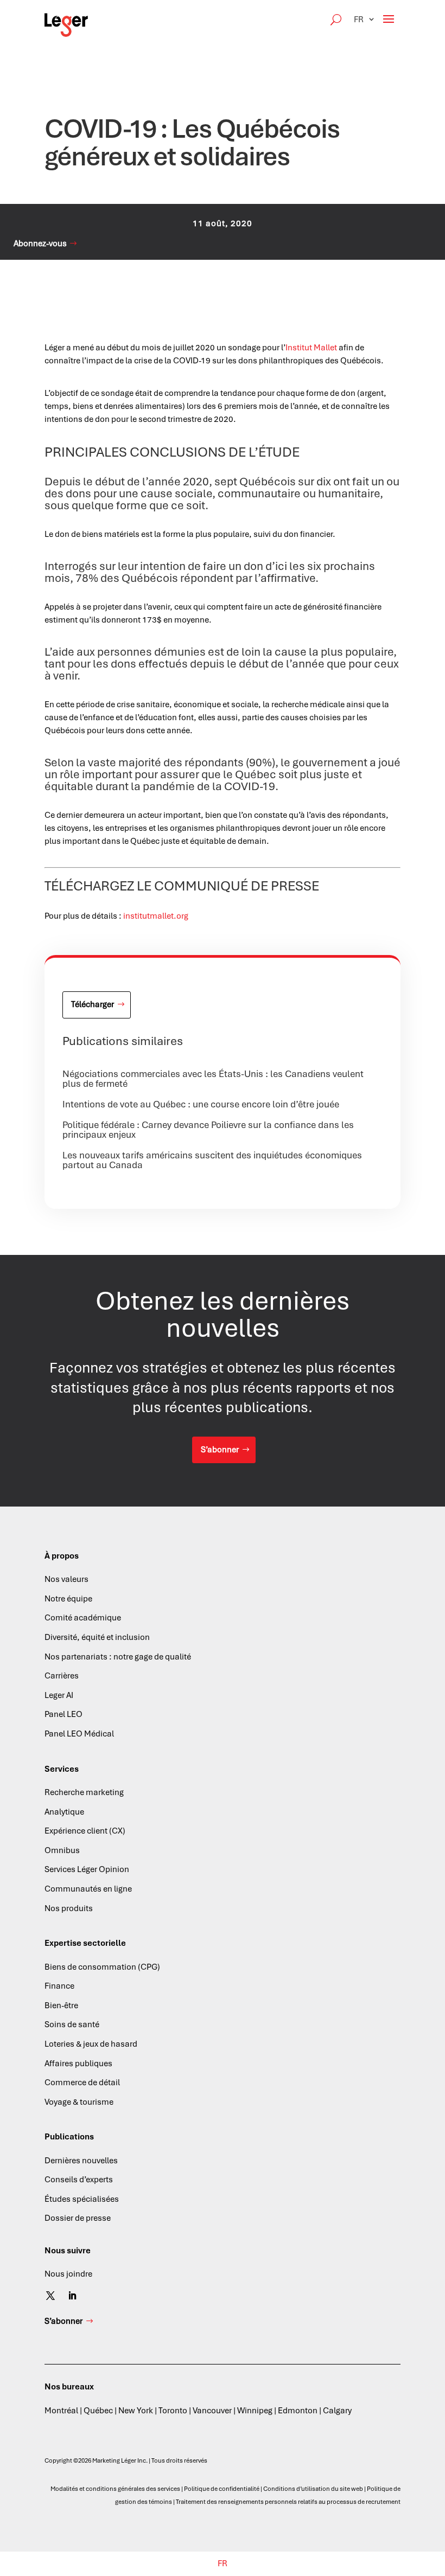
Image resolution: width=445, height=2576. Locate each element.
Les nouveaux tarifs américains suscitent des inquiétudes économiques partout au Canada (212, 1160)
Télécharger (93, 1004)
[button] (365, 19)
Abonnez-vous (40, 243)
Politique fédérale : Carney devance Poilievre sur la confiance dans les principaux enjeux (208, 1130)
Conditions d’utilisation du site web (313, 2489)
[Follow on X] (50, 2296)
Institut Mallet (311, 348)
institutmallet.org (156, 916)
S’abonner (220, 1450)
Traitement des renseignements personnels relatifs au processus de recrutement (288, 2502)
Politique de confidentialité (222, 2489)
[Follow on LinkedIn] (72, 2296)
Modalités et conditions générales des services (115, 2489)
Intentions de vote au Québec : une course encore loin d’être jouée (201, 1104)
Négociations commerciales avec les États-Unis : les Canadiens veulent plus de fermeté (213, 1079)
